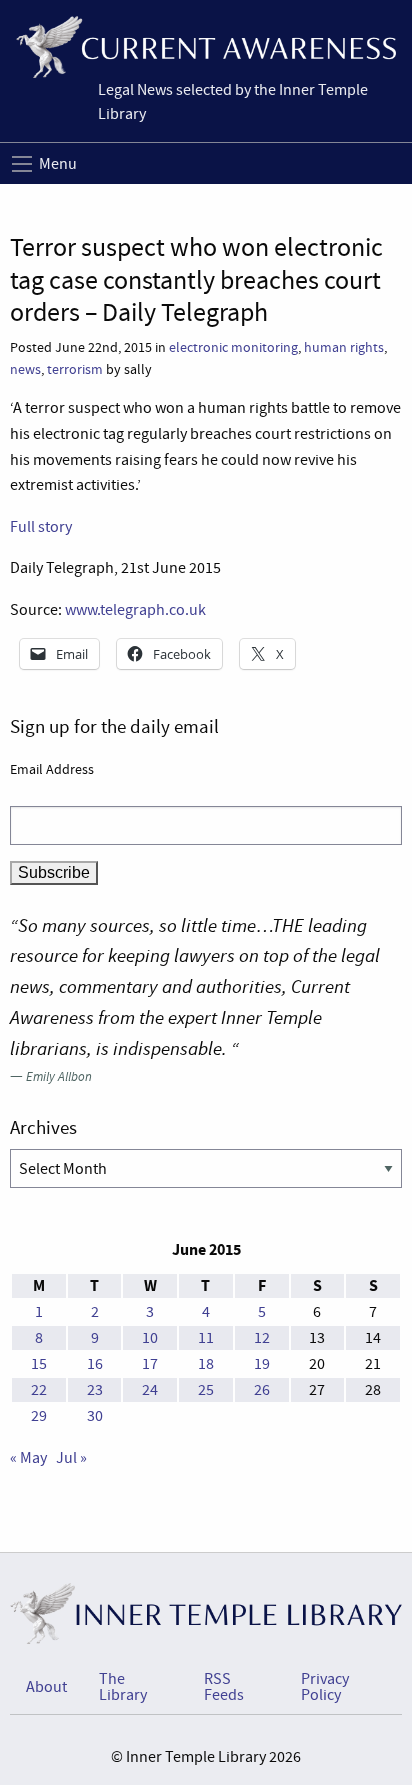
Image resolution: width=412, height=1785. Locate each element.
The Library (123, 1687)
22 (39, 1390)
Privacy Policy (325, 1687)
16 (95, 1364)
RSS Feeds (224, 1687)
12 (262, 1338)
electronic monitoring (233, 347)
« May (28, 1458)
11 (206, 1338)
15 (39, 1364)
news (25, 369)
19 (262, 1364)
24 (150, 1390)
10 (150, 1338)
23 (95, 1390)
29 (39, 1416)
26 (262, 1390)
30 (95, 1416)
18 (206, 1364)
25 (206, 1390)
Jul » (71, 1458)
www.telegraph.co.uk (135, 610)
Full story (41, 527)
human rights (344, 347)
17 (150, 1364)
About (46, 1687)
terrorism (75, 369)
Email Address (52, 769)
